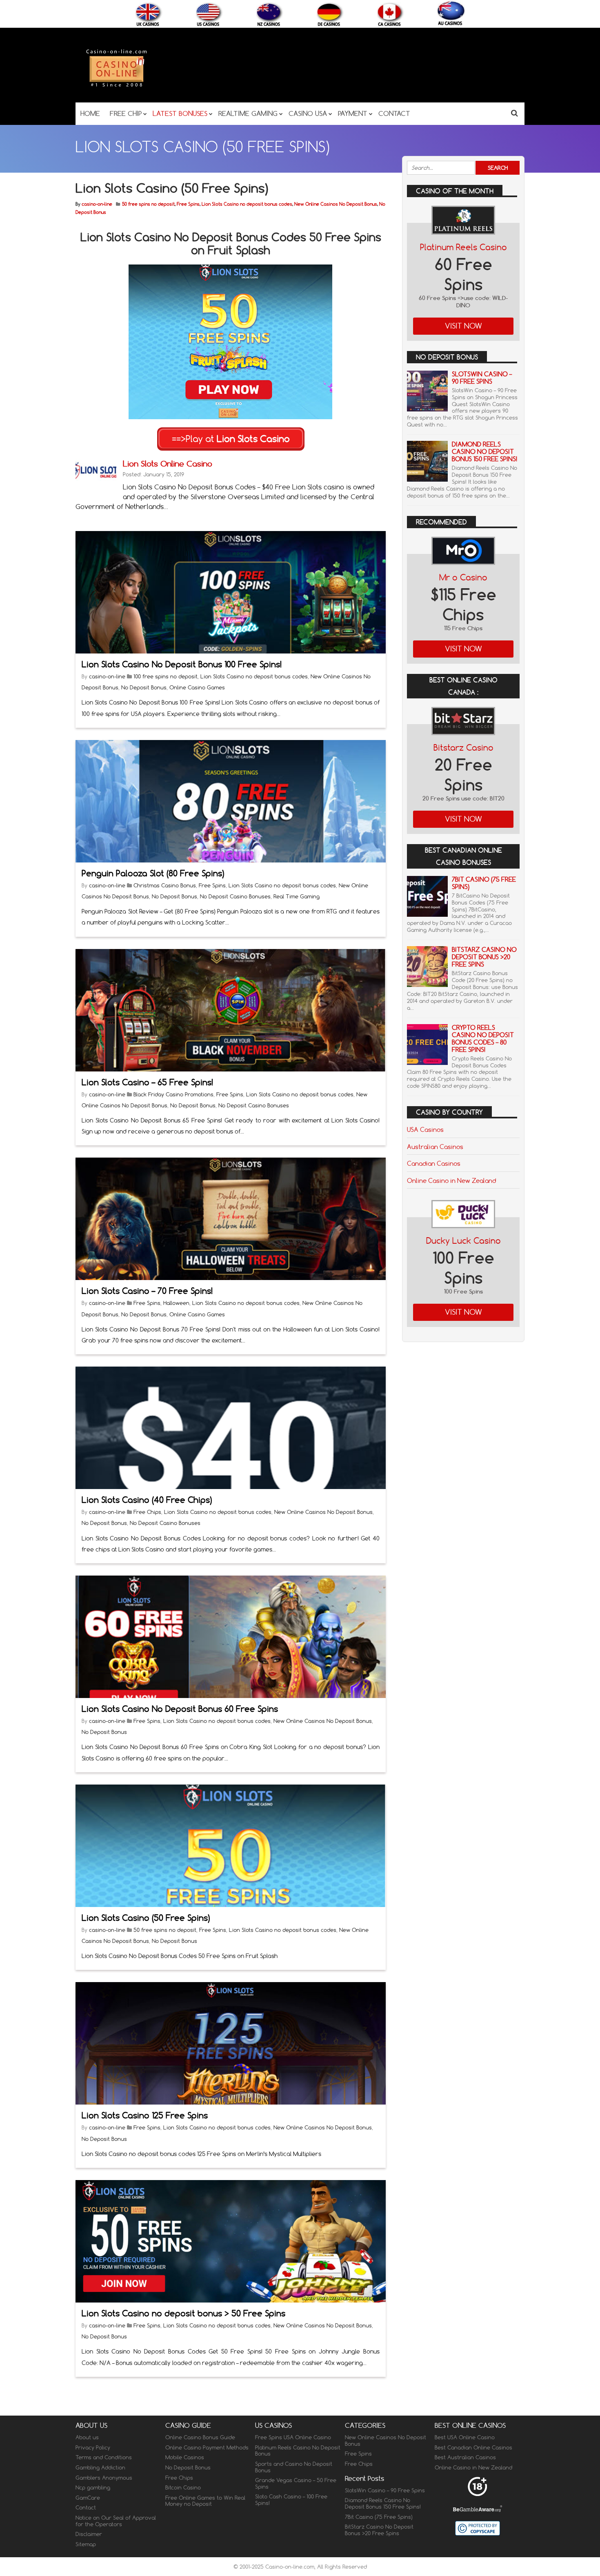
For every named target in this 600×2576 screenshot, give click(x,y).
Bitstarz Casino (463, 748)
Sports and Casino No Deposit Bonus (294, 2467)
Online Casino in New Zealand (451, 1180)
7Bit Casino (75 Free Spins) (484, 883)
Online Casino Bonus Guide (200, 2437)
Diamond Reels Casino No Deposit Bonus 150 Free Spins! (484, 452)
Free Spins (188, 204)
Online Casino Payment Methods (207, 2447)
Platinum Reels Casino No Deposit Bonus (298, 2451)
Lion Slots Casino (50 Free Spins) (146, 1918)
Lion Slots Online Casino (168, 463)
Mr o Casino (463, 577)
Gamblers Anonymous (104, 2477)
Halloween (176, 1303)
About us (87, 2437)
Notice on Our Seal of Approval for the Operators (116, 2521)
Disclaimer (89, 2534)
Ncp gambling (93, 2487)
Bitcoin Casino (183, 2487)
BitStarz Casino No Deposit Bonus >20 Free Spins (484, 957)
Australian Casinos (435, 1147)
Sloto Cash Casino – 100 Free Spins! (291, 2500)
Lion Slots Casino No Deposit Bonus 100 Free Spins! (182, 664)
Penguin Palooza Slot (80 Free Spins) (153, 873)
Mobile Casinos (185, 2457)
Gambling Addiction (100, 2467)
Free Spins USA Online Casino (293, 2437)
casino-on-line (97, 204)
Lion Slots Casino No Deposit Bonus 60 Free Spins (180, 1709)
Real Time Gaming (297, 896)
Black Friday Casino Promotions (173, 1094)
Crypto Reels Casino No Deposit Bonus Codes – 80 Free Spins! (483, 1039)
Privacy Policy (93, 2447)
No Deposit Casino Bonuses (235, 896)
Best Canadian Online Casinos (473, 2447)
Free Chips (147, 1512)
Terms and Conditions (104, 2457)
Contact (86, 2507)
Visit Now (463, 326)
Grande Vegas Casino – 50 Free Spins (296, 2483)
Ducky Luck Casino (463, 1241)
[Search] (514, 113)
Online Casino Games (197, 687)
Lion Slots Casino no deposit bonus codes (247, 204)
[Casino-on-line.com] (116, 86)
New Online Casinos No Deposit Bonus (336, 204)
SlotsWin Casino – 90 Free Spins (482, 378)
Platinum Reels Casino (463, 247)
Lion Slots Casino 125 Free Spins (145, 2115)
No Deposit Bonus (144, 687)
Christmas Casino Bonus (165, 885)
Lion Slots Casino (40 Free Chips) (147, 1500)
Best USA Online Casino (465, 2437)
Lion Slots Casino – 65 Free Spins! (147, 1082)
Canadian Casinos (434, 1163)
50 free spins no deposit (148, 204)
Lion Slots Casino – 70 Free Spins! (147, 1291)
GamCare (88, 2498)
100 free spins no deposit (166, 676)
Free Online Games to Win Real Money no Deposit (205, 2501)
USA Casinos (425, 1129)
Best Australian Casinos (465, 2457)
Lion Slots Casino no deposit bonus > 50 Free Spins (183, 2313)
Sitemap (86, 2544)
